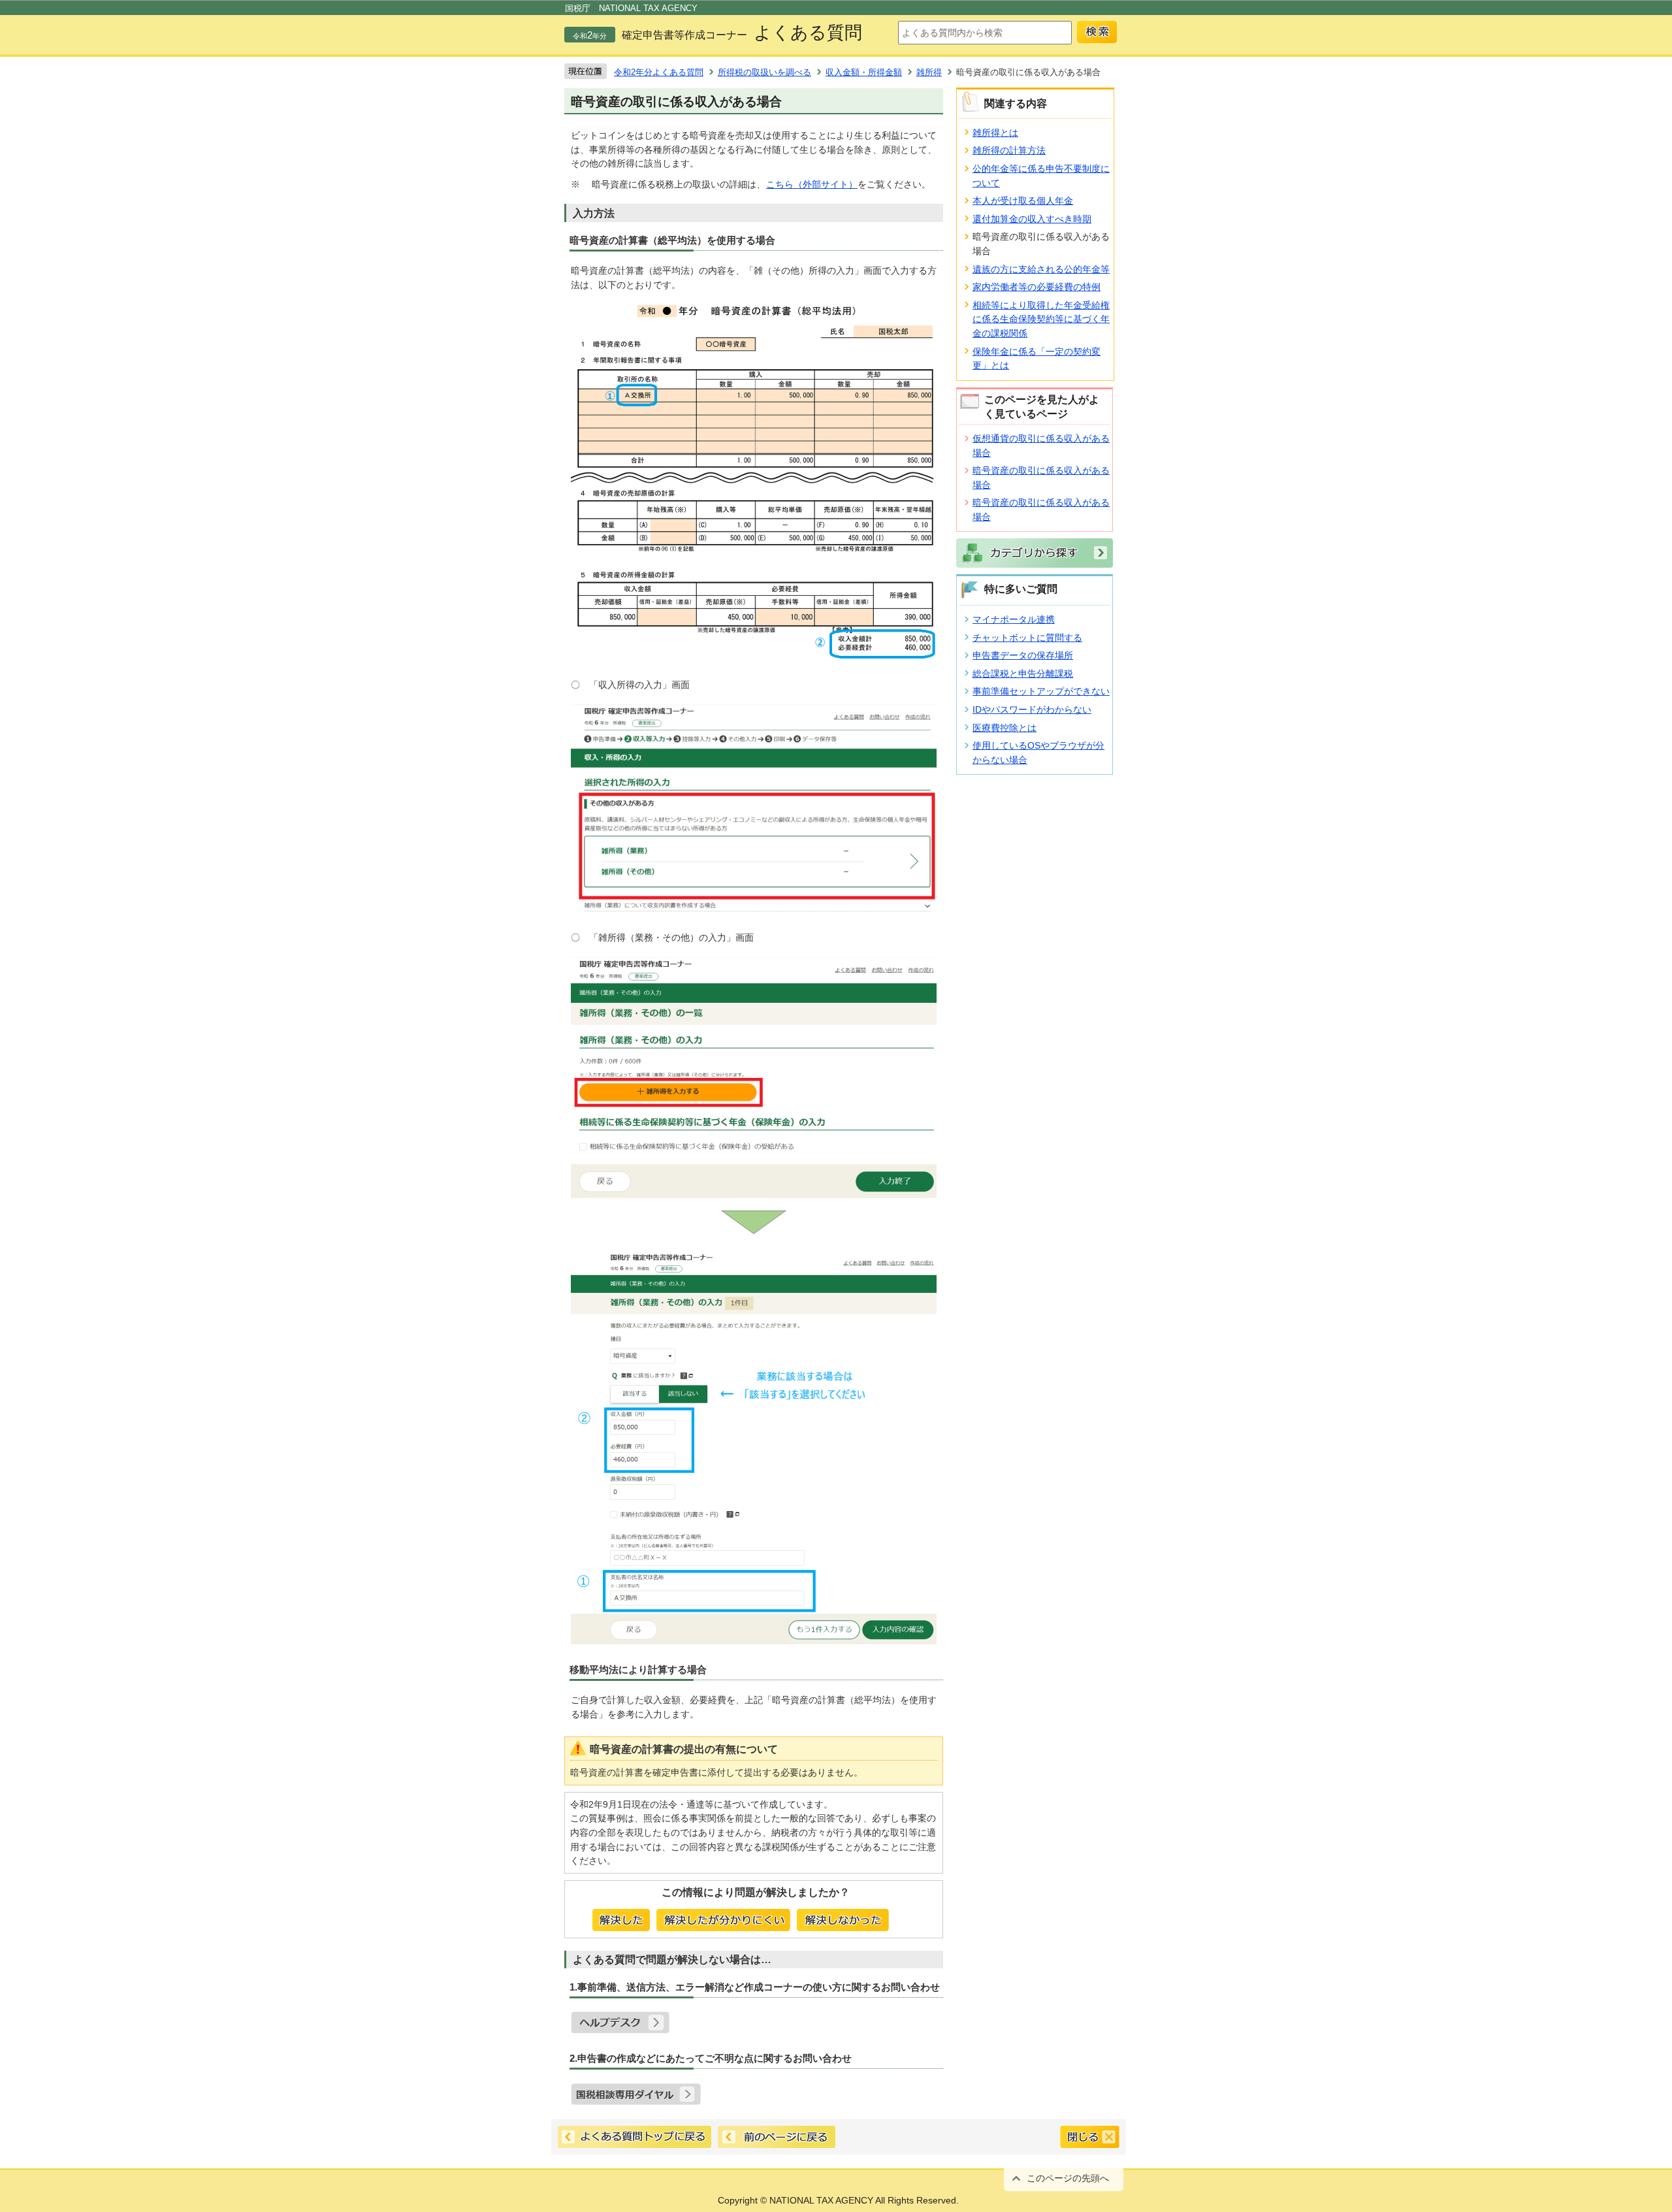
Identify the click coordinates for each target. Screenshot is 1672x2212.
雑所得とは (995, 133)
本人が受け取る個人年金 (1023, 201)
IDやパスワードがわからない (1032, 709)
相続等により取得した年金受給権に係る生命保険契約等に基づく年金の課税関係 (1041, 319)
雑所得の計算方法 (1009, 150)
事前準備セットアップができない (1041, 691)
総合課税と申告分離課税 (1023, 674)
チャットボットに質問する (1027, 638)
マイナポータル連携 (1014, 619)
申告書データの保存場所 (1023, 655)
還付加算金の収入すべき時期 (1032, 219)
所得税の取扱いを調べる (764, 72)
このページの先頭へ (1068, 2178)
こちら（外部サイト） (812, 184)
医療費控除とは (1005, 728)
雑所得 (929, 72)
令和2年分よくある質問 (659, 72)
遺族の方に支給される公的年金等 (1041, 269)
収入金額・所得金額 (864, 72)
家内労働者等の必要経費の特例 (1037, 287)
